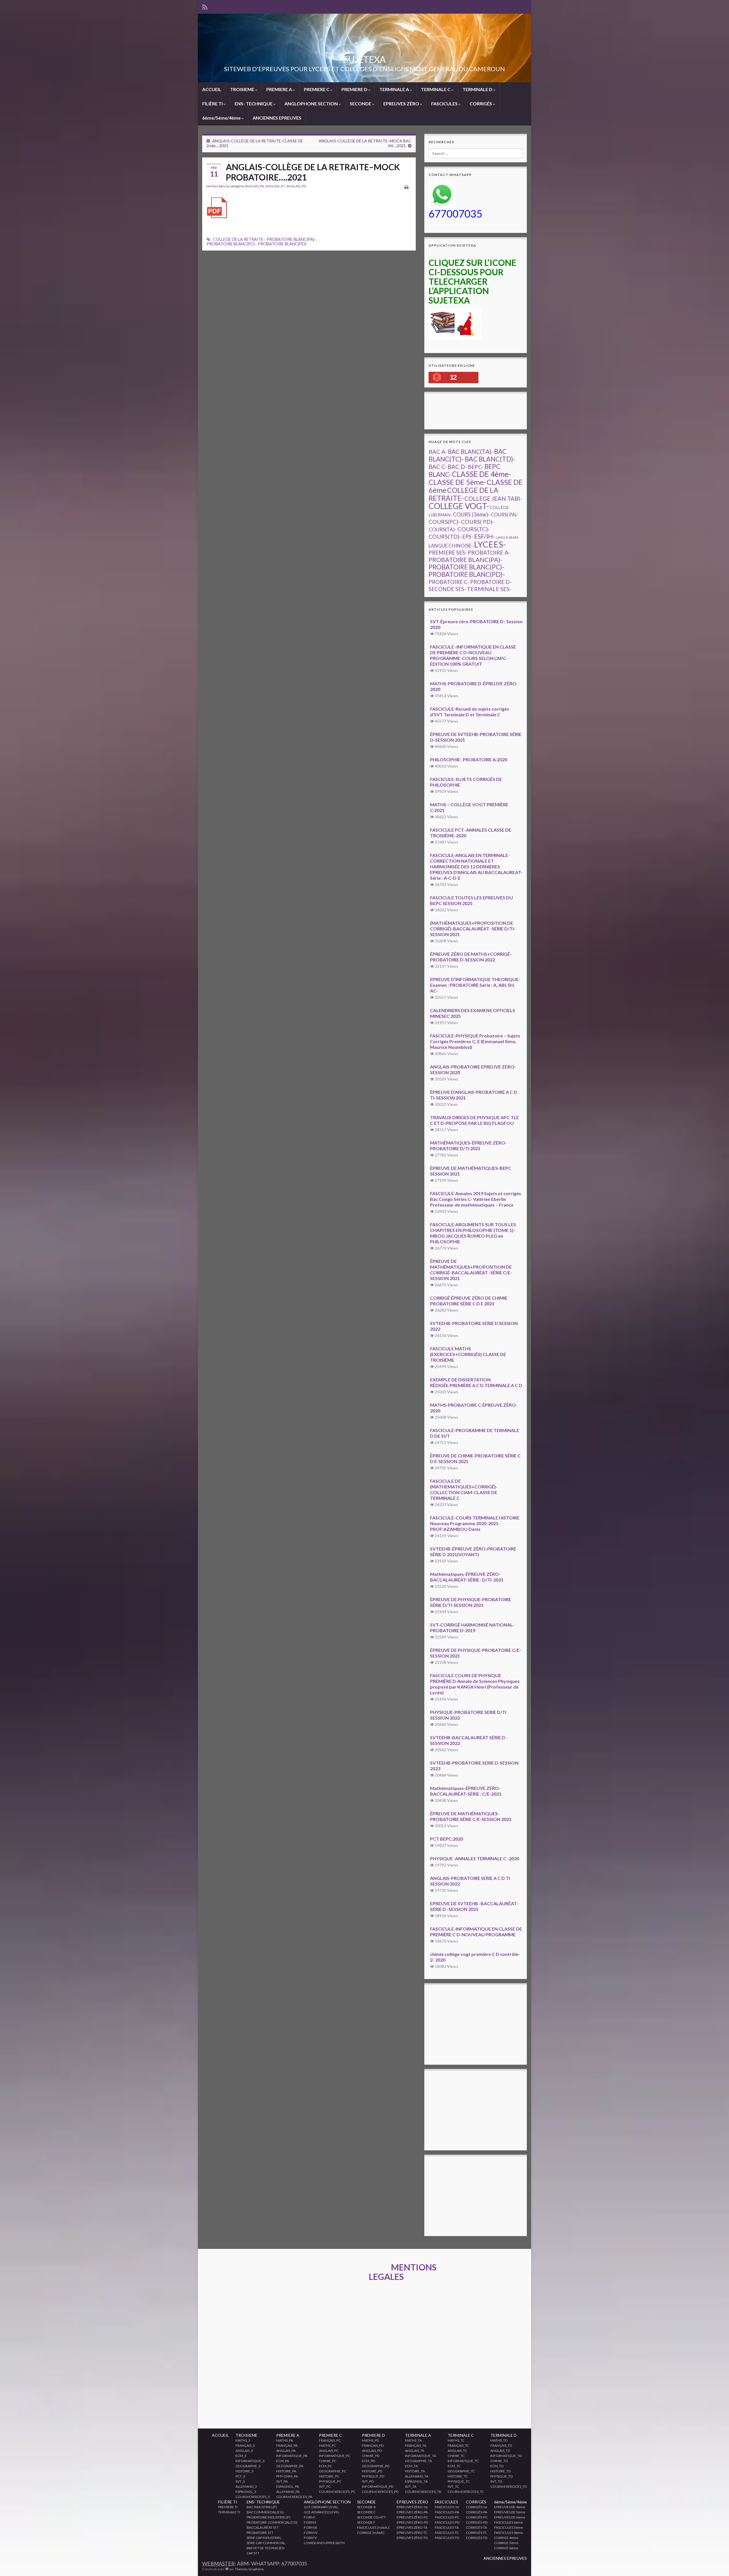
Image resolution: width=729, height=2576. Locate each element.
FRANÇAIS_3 (245, 2445)
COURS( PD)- (478, 522)
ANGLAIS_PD (296, 186)
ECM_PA (283, 2461)
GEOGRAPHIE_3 (248, 2466)
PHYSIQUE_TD (501, 2476)
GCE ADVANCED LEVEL (322, 2512)
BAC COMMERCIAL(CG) (265, 2512)
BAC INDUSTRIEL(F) (262, 2507)
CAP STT (253, 2553)
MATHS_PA (285, 2440)
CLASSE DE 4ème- (481, 474)
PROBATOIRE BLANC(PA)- (291, 239)
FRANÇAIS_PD (373, 2445)
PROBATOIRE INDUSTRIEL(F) (269, 2517)
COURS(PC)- (444, 522)
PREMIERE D (355, 89)
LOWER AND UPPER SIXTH (324, 2543)
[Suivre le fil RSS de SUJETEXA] (205, 6)
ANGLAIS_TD (500, 2451)
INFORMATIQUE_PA (292, 2456)
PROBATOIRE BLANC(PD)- (283, 244)
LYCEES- (490, 544)
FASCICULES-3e (447, 2507)
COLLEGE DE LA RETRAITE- (239, 239)
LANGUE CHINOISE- (451, 546)
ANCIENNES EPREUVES (277, 118)
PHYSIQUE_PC (330, 2481)
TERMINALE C (436, 89)
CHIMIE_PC (328, 2461)
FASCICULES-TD (447, 2538)
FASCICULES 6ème (508, 2522)
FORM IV (311, 2533)
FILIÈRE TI (213, 103)
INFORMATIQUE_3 (250, 2461)
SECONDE (361, 103)
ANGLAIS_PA (254, 186)
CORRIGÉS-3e (477, 2507)
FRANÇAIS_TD (501, 2445)
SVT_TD (496, 2481)
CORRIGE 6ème (506, 2548)
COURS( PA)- (505, 515)
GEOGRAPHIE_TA (418, 2461)
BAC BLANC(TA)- (471, 452)
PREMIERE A (279, 89)
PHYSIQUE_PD (373, 2476)
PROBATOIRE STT (260, 2533)
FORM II (310, 2522)
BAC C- (438, 467)
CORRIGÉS (481, 103)
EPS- (468, 537)
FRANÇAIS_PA (287, 2445)
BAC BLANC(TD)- (490, 459)
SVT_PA (282, 2481)
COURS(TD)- (445, 537)
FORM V (310, 2538)
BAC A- (438, 452)
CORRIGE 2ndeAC (371, 2533)
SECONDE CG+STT (371, 2517)
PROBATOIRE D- (491, 582)
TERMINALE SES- (489, 589)
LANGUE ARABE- (508, 537)
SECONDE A (366, 2507)
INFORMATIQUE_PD (378, 2486)
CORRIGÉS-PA (477, 2512)
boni (215, 186)
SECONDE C (366, 2512)
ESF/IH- (485, 536)
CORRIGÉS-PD (477, 2522)
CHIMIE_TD (499, 2461)
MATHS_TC (456, 2440)
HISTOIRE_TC (458, 2476)
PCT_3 (240, 2476)
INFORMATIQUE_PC (335, 2456)
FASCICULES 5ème (508, 2527)
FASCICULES (445, 103)
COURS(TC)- (474, 529)
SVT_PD (368, 2481)
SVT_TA (411, 2486)
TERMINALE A (395, 89)
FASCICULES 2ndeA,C (374, 2527)
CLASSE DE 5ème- (457, 482)
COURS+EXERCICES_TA (423, 2492)
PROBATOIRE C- (449, 582)
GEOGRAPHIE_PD (376, 2466)
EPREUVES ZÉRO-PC (412, 2517)
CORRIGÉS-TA (476, 2527)
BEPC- (476, 467)
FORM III (310, 2527)
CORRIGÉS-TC (476, 2533)
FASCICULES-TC (447, 2533)
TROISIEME (243, 89)
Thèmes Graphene (249, 2569)
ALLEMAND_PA (288, 2492)
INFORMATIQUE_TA (420, 2456)
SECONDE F (366, 2522)
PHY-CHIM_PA (287, 2476)
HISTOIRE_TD (500, 2471)
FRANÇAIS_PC (330, 2440)
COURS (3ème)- (471, 514)
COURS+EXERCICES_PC (337, 2492)
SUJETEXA (364, 59)
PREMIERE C (317, 89)
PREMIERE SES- (448, 552)
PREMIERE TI (228, 2507)
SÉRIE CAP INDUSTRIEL (264, 2538)
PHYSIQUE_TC (459, 2481)
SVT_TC (453, 2486)
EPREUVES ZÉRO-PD (412, 2522)
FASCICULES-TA (447, 2527)
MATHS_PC (327, 2445)
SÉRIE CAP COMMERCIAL (266, 2543)
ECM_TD (497, 2466)
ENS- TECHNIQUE (254, 103)
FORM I (310, 2517)
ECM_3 (241, 2456)
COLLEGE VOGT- (459, 506)
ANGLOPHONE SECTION (312, 103)
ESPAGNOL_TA (416, 2481)
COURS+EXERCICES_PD (380, 2492)
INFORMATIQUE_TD (506, 2456)
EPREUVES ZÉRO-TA (412, 2527)
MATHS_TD (499, 2440)
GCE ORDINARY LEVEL (321, 2507)
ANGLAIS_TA (415, 2451)
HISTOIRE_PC (329, 2476)
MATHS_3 (243, 2440)
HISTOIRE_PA (286, 2471)
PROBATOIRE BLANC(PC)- (231, 244)
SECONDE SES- (447, 589)
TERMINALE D (478, 89)
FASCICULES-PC (447, 2517)
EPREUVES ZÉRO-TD (412, 2538)
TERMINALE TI (229, 2512)
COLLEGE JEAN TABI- (493, 499)
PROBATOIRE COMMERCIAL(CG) (272, 2522)
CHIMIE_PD (371, 2456)
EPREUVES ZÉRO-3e (412, 2507)
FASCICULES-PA (447, 2512)
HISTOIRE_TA (415, 2471)
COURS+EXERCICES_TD (509, 2486)
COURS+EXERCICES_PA (294, 2497)
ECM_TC (454, 2466)
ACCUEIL (212, 89)
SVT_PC (325, 2486)
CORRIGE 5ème (506, 2543)
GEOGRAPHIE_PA (290, 2466)
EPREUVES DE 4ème (510, 2507)
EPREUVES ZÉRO (402, 103)
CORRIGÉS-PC (477, 2517)
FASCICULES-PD (447, 2522)
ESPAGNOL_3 (246, 2492)
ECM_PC (325, 2466)
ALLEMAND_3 (246, 2486)
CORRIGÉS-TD (477, 2538)
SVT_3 (240, 2481)
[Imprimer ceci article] (407, 187)
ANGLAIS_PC (275, 186)
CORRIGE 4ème (506, 2538)
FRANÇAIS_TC (458, 2445)
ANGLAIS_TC (457, 2451)
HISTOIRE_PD (372, 2471)
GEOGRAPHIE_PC (333, 2471)
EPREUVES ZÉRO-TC (412, 2533)
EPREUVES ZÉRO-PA (412, 2512)
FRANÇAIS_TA (416, 2445)
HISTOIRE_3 (244, 2471)
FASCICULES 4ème (508, 2533)
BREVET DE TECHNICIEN (266, 2548)
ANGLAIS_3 (244, 2451)
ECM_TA (411, 2466)
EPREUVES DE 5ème (510, 2512)
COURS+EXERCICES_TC (466, 2492)
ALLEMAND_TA (417, 2476)
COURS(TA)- (443, 529)
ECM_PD (368, 2461)
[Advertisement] (532, 411)
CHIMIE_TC (456, 2456)
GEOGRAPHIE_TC (461, 2471)
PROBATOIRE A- (489, 552)
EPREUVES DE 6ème (510, 2517)
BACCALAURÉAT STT (263, 2527)
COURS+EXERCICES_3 (253, 2497)
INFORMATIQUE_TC (463, 2461)
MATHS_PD (370, 2440)
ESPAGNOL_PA (288, 2486)
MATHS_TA (413, 2440)
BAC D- (457, 467)
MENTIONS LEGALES (403, 2272)
